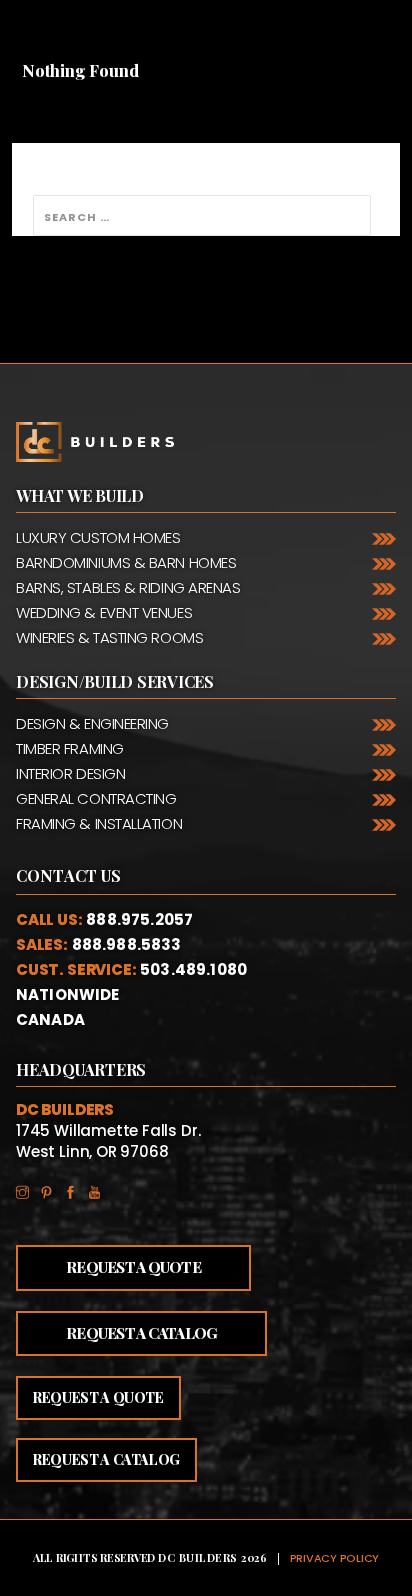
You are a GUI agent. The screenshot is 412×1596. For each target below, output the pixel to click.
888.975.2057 (139, 919)
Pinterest (52, 1188)
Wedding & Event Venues (104, 612)
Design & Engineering (92, 723)
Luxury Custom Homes (98, 537)
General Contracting (96, 798)
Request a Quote (133, 1267)
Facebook (76, 1188)
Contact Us (69, 876)
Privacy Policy (335, 1558)
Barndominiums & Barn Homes (126, 562)
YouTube (100, 1188)
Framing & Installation (99, 823)
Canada (50, 1019)
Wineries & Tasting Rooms (109, 637)
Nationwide (68, 994)
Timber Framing (70, 748)
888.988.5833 (127, 944)
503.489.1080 (193, 969)
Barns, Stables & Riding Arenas (128, 587)
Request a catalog (106, 1459)
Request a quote (98, 1397)
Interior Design (70, 773)
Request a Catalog (141, 1333)
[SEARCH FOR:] (202, 215)
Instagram (28, 1188)
